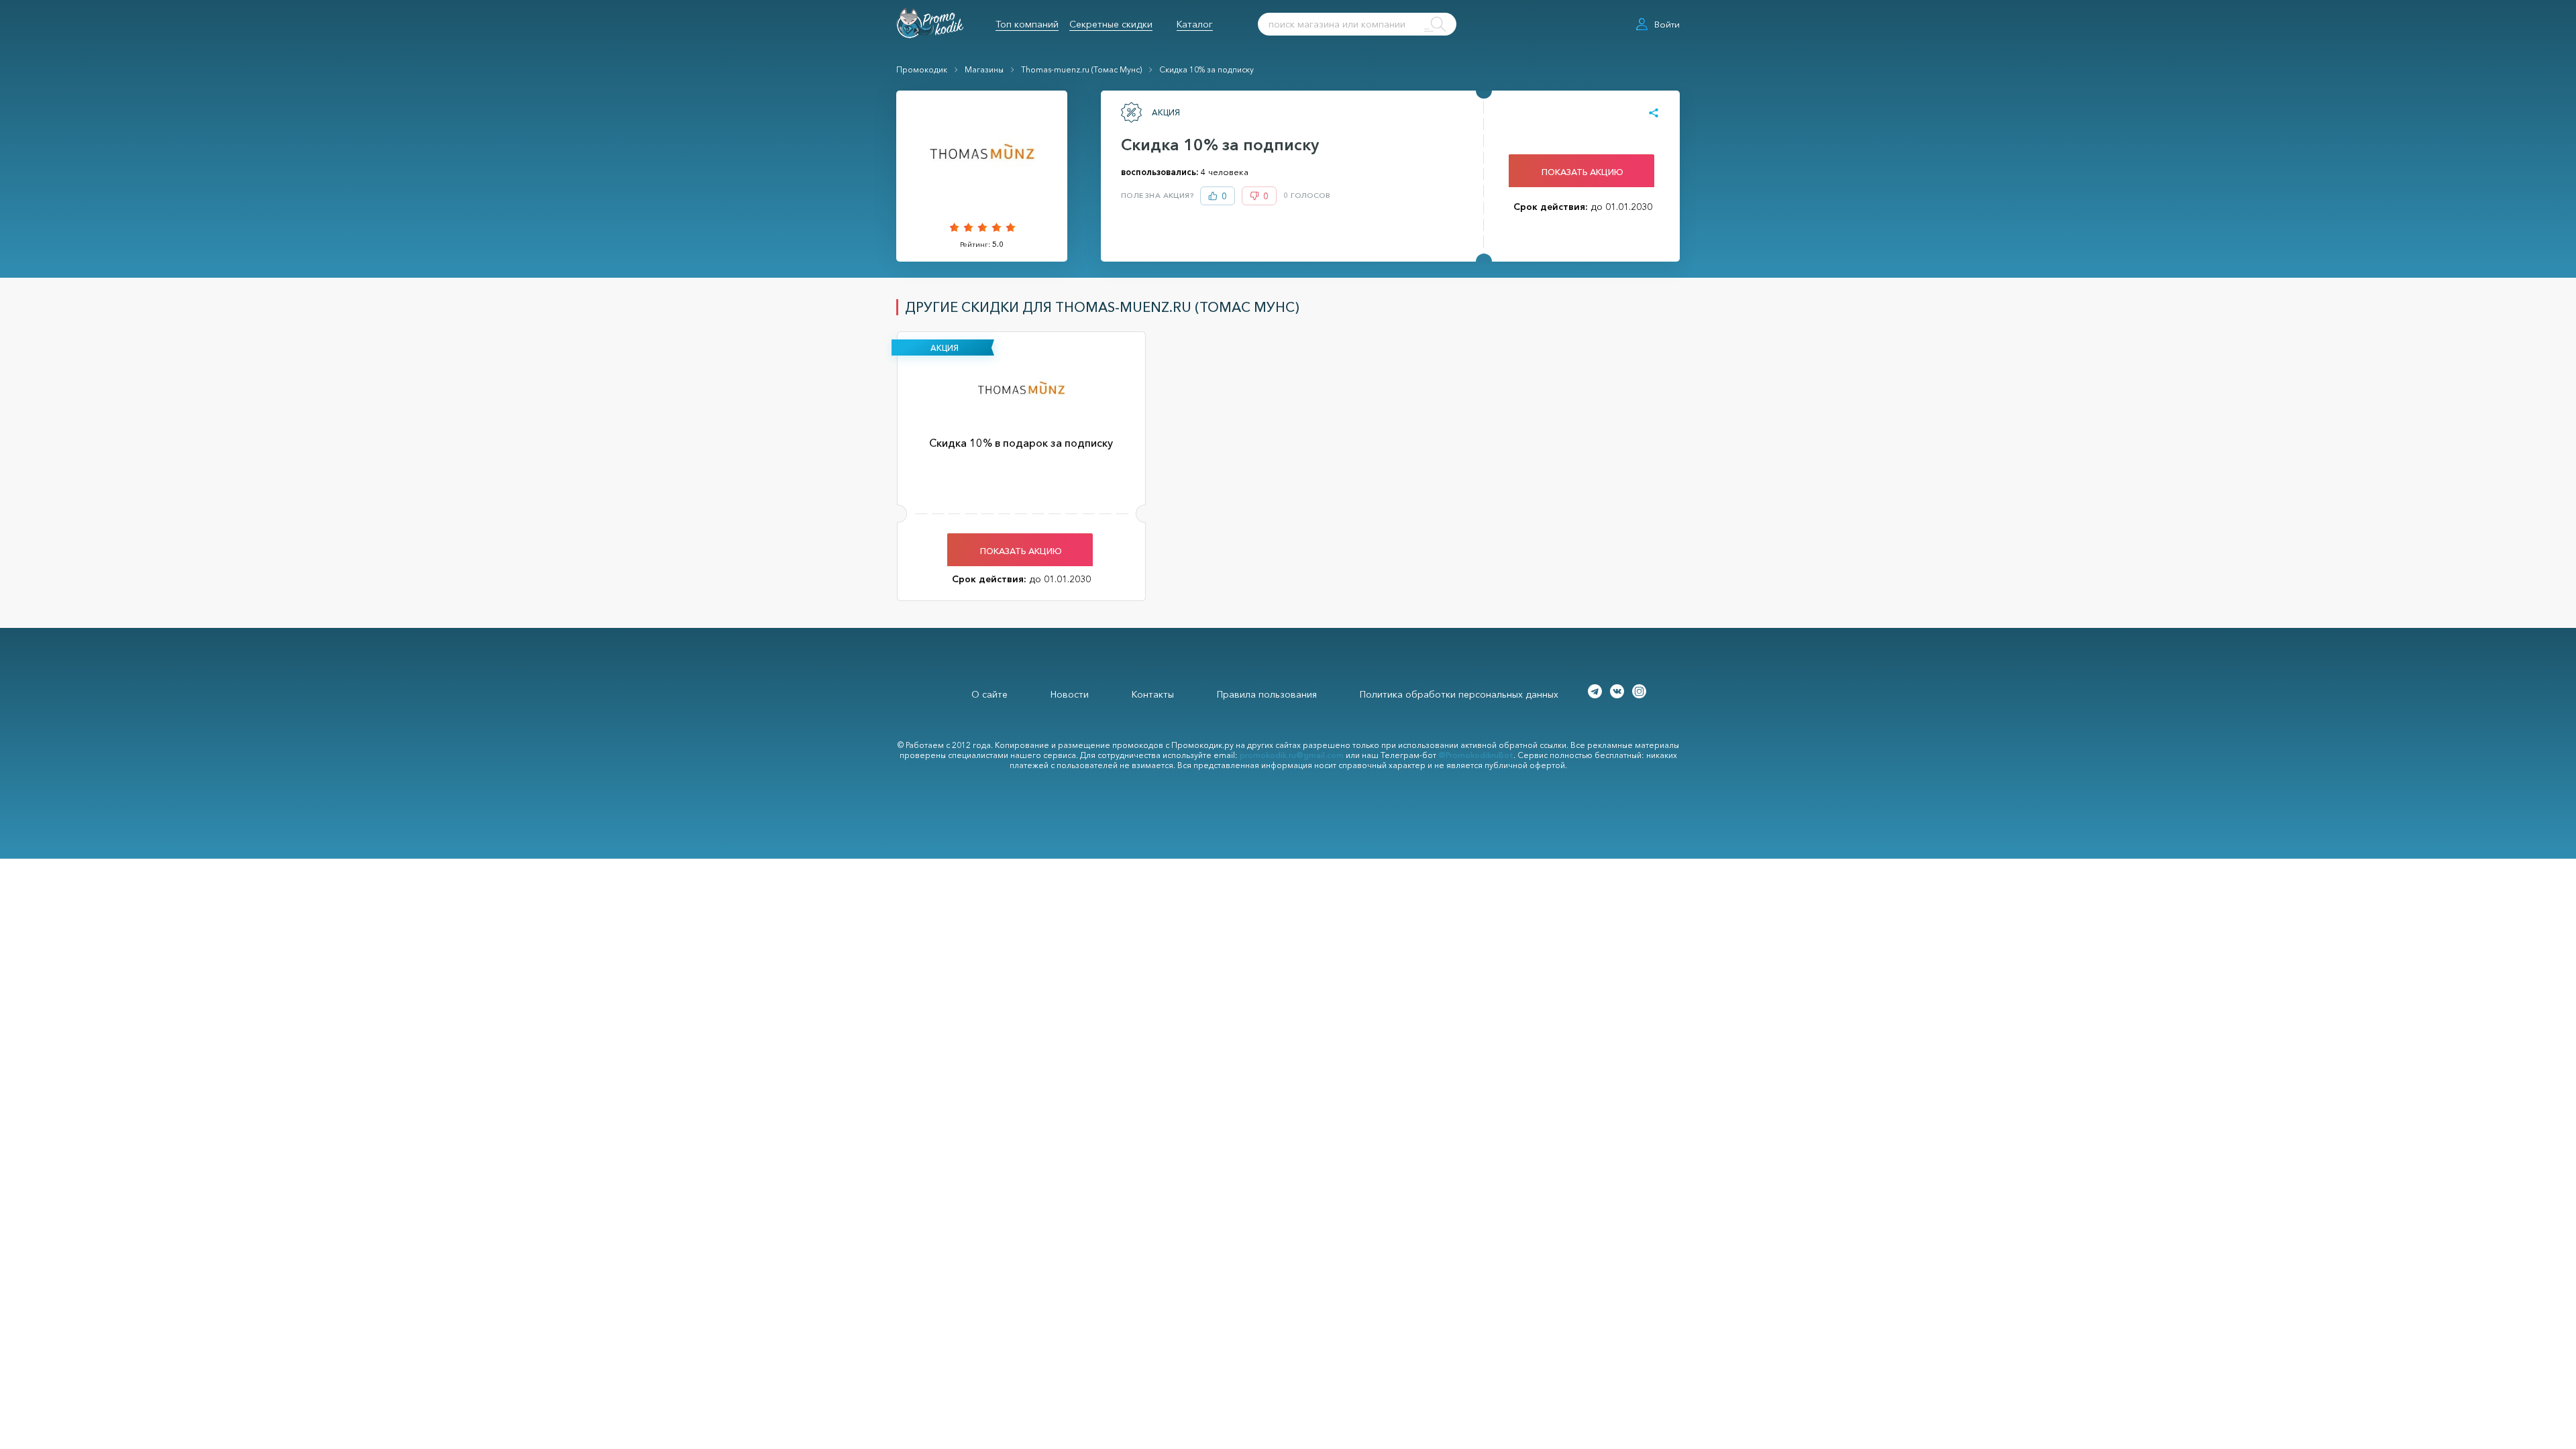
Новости (1070, 694)
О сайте (989, 694)
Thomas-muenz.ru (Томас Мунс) (1081, 69)
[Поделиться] (1654, 113)
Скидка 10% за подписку (1206, 69)
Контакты (1153, 694)
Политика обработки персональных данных (1459, 694)
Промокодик (922, 69)
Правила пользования (1267, 694)
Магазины (984, 69)
